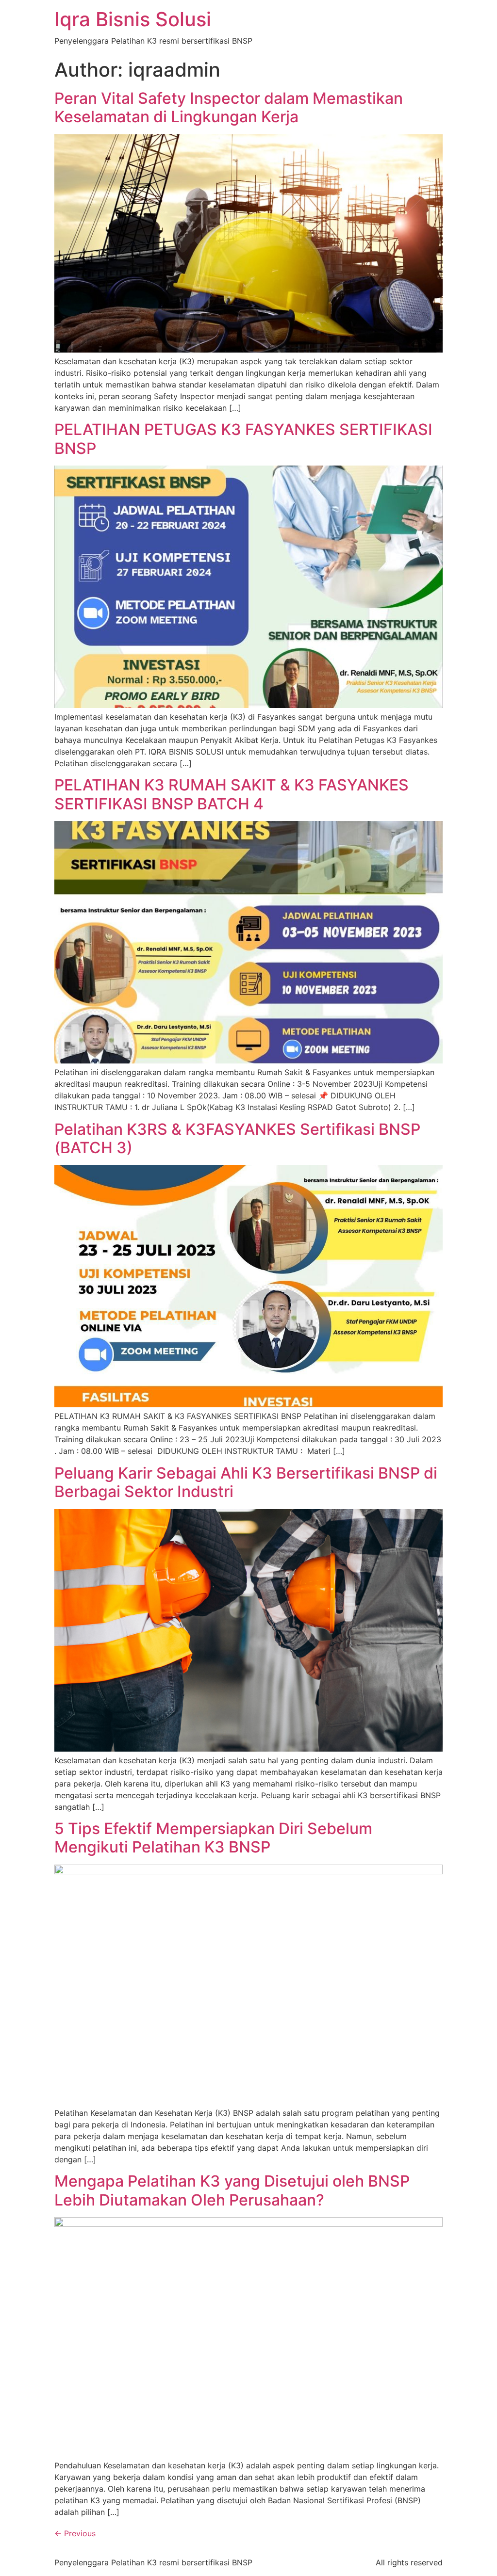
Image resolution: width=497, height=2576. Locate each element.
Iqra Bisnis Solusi (133, 19)
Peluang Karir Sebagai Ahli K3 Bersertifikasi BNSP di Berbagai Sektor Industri (246, 1482)
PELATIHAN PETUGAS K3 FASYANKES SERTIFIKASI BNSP (243, 439)
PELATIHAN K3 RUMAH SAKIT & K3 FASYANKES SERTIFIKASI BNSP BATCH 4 (232, 794)
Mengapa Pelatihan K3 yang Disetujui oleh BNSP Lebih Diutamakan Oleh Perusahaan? (232, 2190)
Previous (75, 2533)
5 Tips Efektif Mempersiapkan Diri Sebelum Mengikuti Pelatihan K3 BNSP (213, 1838)
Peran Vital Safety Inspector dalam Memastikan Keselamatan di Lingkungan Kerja (229, 107)
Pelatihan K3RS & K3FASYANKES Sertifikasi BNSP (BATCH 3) (237, 1138)
